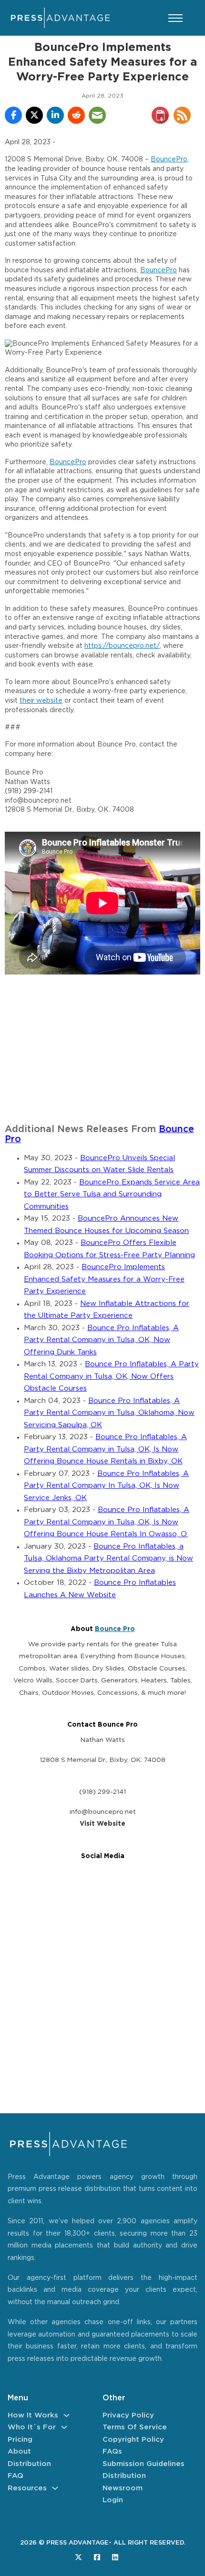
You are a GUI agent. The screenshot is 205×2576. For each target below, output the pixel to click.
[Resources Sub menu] (55, 2488)
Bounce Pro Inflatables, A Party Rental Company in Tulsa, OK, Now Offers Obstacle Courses (111, 1376)
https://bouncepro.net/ (122, 646)
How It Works (33, 2415)
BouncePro (169, 159)
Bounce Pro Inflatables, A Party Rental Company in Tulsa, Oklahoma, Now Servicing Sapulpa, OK (109, 1413)
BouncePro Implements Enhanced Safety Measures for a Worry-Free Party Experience (104, 1279)
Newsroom (123, 2488)
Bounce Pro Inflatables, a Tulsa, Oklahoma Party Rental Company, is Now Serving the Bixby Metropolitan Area (108, 1559)
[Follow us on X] (78, 2557)
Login (113, 2500)
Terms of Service (135, 2427)
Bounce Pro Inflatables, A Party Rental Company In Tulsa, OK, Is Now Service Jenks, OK (106, 1486)
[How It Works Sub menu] (67, 2415)
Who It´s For (32, 2427)
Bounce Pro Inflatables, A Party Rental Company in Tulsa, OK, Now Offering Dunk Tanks (101, 1340)
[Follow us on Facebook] (97, 2557)
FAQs (112, 2452)
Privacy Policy (128, 2415)
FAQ (15, 2476)
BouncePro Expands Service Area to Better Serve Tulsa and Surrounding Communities (112, 1194)
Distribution (29, 2464)
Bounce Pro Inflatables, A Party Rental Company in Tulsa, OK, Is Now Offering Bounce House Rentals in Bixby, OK (105, 1449)
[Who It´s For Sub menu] (64, 2427)
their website (41, 701)
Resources (27, 2488)
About (19, 2452)
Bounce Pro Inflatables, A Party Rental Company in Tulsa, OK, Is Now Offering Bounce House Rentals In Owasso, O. (107, 1522)
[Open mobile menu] (175, 18)
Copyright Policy (133, 2440)
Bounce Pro (115, 1629)
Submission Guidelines (143, 2464)
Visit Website (102, 1824)
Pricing (20, 2440)
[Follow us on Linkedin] (115, 2557)
